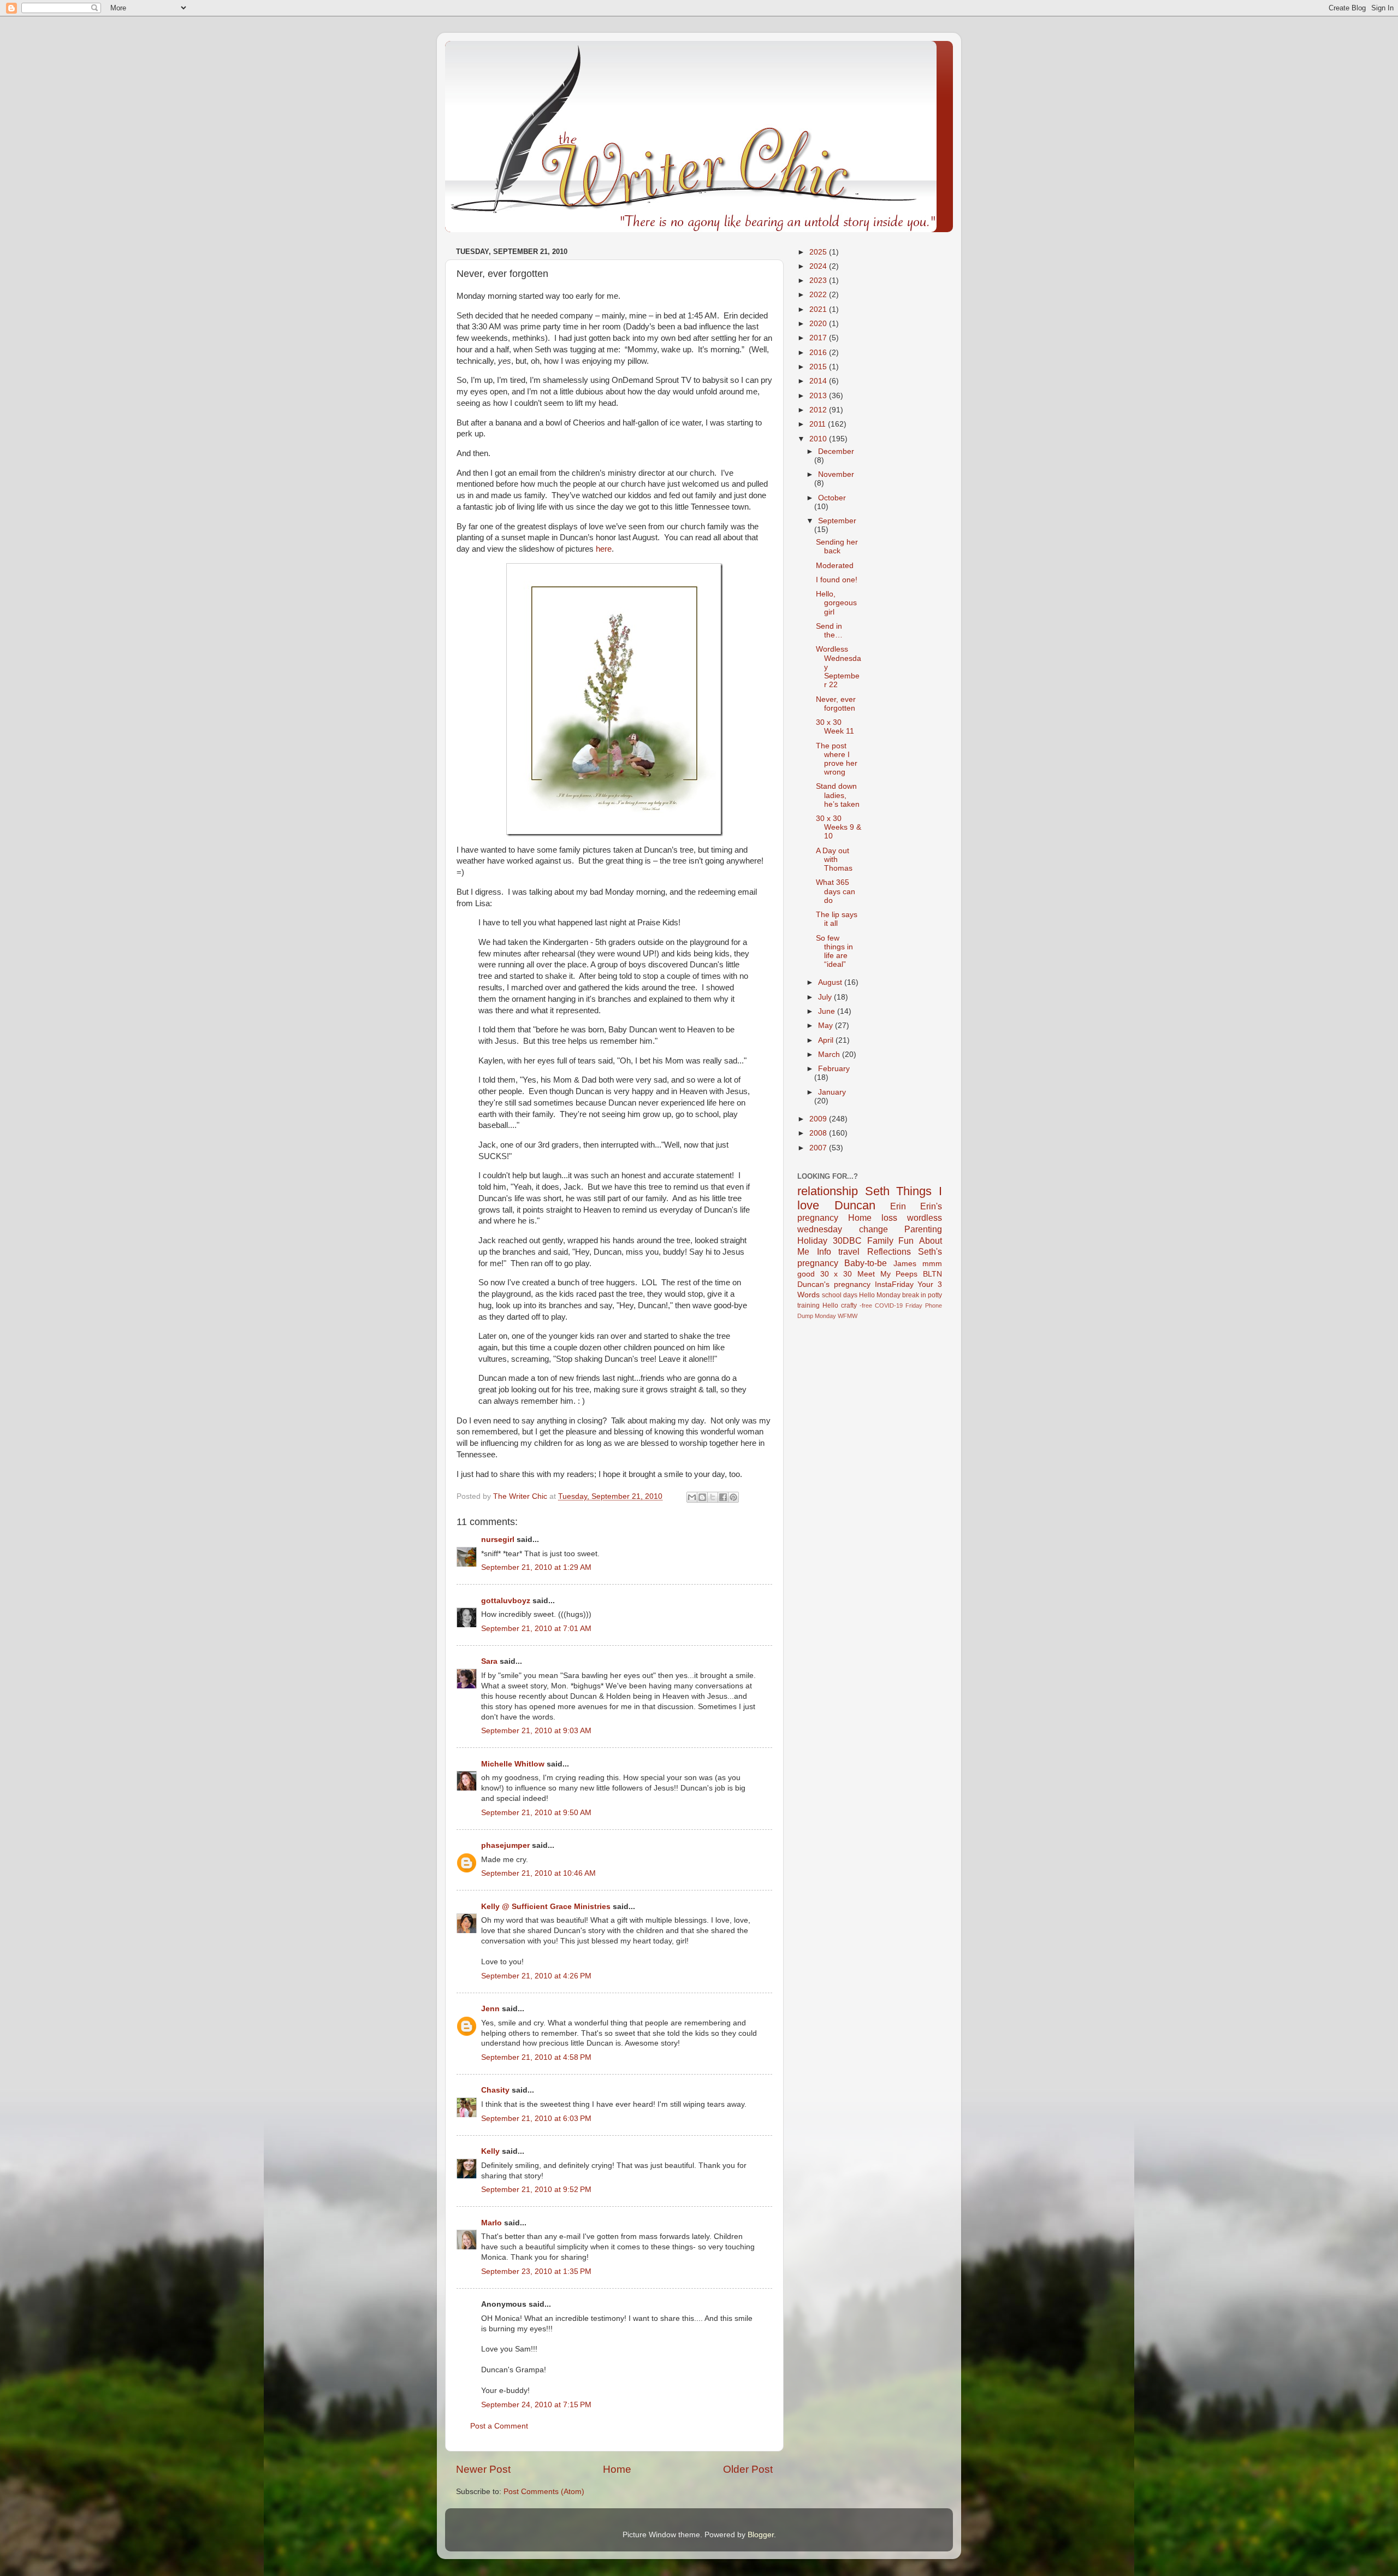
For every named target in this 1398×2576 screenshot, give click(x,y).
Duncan (855, 1205)
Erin (898, 1206)
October (832, 498)
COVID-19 (889, 1305)
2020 (819, 324)
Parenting (923, 1229)
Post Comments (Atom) (544, 2492)
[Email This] (692, 1497)
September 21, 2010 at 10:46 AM (538, 1873)
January (832, 1092)
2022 (819, 295)
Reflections (889, 1251)
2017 (819, 338)
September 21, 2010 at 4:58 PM (536, 2057)
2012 (819, 410)
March (830, 1054)
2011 (819, 424)
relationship (828, 1191)
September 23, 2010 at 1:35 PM (536, 2271)
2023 (819, 280)
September (837, 521)
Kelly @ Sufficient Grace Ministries (546, 1907)
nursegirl (498, 1540)
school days (840, 1295)
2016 (819, 353)
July (826, 997)
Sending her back (837, 546)
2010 (819, 439)
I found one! (837, 580)
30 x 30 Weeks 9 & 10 (839, 827)
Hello (830, 1305)
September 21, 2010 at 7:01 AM (536, 1629)
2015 (819, 367)
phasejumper (505, 1845)
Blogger (761, 2535)
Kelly (490, 2151)
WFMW (848, 1316)
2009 (819, 1119)
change (873, 1229)
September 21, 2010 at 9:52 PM (536, 2190)
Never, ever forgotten (836, 704)
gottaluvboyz (506, 1601)
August (831, 982)
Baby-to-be (866, 1263)
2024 (819, 266)
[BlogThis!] (702, 1497)
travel (849, 1251)
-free (866, 1305)
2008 (819, 1133)
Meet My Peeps (887, 1274)
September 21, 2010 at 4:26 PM (536, 1976)
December (836, 451)
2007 (819, 1148)
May (827, 1026)
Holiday (812, 1240)
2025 (819, 252)
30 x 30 (836, 1274)
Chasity (495, 2090)
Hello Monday (880, 1295)
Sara (489, 1661)
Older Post (748, 2469)
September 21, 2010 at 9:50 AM (536, 1813)
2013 (819, 396)
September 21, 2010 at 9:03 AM (536, 1731)
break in (914, 1295)
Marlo (491, 2223)
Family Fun (891, 1240)
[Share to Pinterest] (733, 1497)
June (828, 1011)
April (827, 1040)
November (836, 474)
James (905, 1264)
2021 (819, 309)
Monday (825, 1316)
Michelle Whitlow (513, 1764)
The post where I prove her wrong (837, 759)
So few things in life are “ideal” (834, 952)
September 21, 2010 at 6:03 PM (536, 2119)
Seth (877, 1191)
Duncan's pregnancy (834, 1284)
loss (889, 1218)
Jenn (490, 2009)
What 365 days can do (836, 891)
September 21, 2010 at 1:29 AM (536, 1567)
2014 (819, 381)
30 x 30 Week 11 (835, 727)
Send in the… (829, 631)
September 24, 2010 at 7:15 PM (536, 2405)
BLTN (932, 1274)
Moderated (835, 566)
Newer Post (483, 2469)
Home (617, 2469)
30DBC (847, 1240)
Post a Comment (499, 2426)
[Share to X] (713, 1497)
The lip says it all (837, 919)
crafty (849, 1305)
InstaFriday (894, 1284)
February (834, 1069)
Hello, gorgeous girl (836, 603)
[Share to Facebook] (723, 1497)
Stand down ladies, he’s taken (838, 795)
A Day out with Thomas (834, 859)
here (604, 549)
